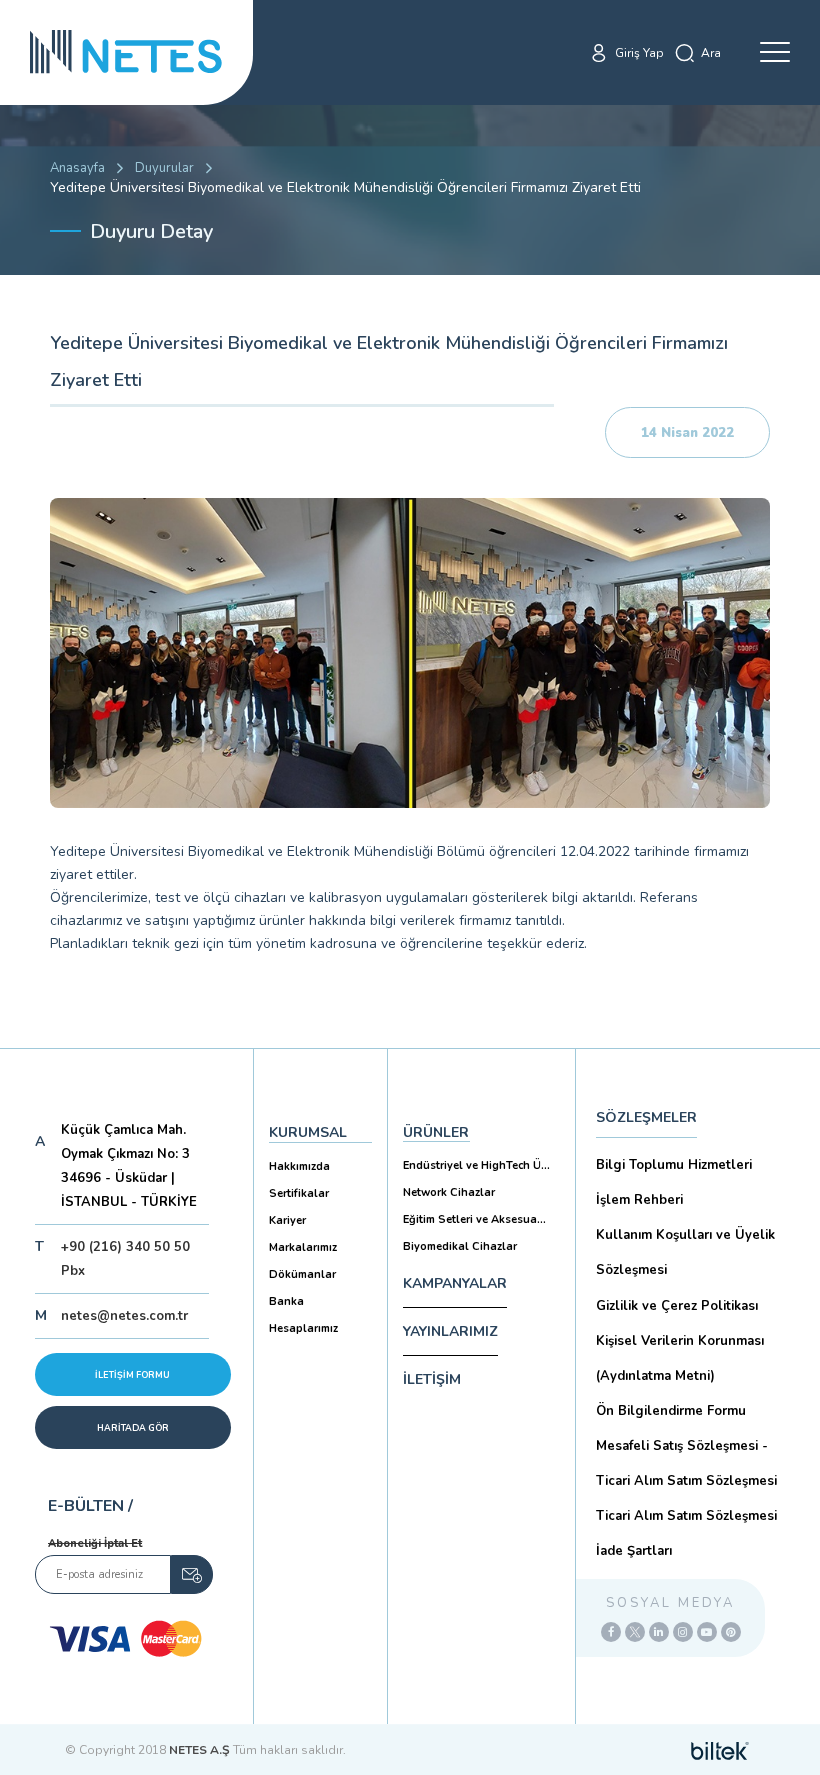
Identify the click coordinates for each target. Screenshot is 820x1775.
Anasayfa (77, 168)
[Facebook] (611, 1632)
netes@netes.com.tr (124, 1316)
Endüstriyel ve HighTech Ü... (476, 1165)
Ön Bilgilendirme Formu (671, 1411)
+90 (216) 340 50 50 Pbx (125, 1259)
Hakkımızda (299, 1166)
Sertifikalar (299, 1193)
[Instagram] (683, 1632)
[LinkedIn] (659, 1632)
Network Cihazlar (449, 1192)
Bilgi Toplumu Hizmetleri (674, 1165)
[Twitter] (635, 1632)
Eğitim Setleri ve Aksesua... (474, 1219)
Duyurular (164, 168)
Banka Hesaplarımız (303, 1315)
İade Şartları (634, 1551)
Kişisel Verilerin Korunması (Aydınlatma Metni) (680, 1358)
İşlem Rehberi (639, 1200)
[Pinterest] (731, 1632)
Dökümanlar (302, 1274)
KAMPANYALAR (455, 1283)
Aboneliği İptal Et (95, 1543)
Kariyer (287, 1220)
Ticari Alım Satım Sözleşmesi (686, 1516)
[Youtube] (707, 1632)
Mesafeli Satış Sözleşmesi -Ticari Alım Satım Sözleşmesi (686, 1463)
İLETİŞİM (432, 1379)
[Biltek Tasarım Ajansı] (720, 1750)
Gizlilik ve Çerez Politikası (677, 1306)
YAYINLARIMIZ (450, 1331)
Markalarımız (303, 1247)
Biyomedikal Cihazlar (460, 1246)
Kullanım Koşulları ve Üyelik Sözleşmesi (685, 1252)
